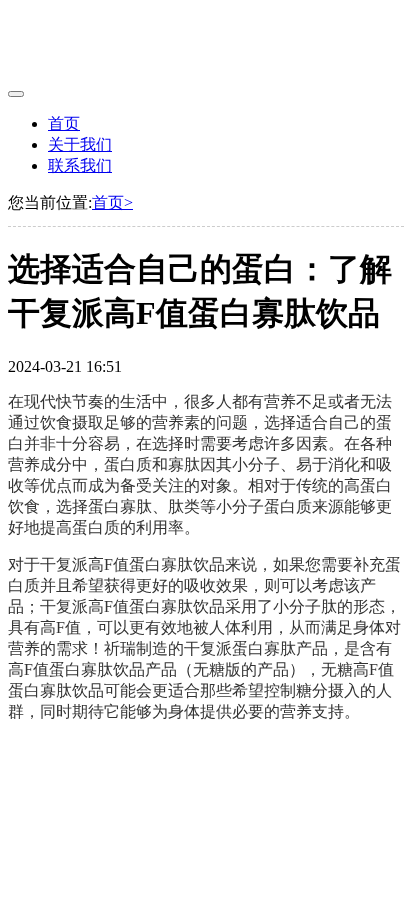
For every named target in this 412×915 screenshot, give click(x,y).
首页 (64, 123)
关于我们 (80, 144)
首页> (112, 202)
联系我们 (80, 165)
